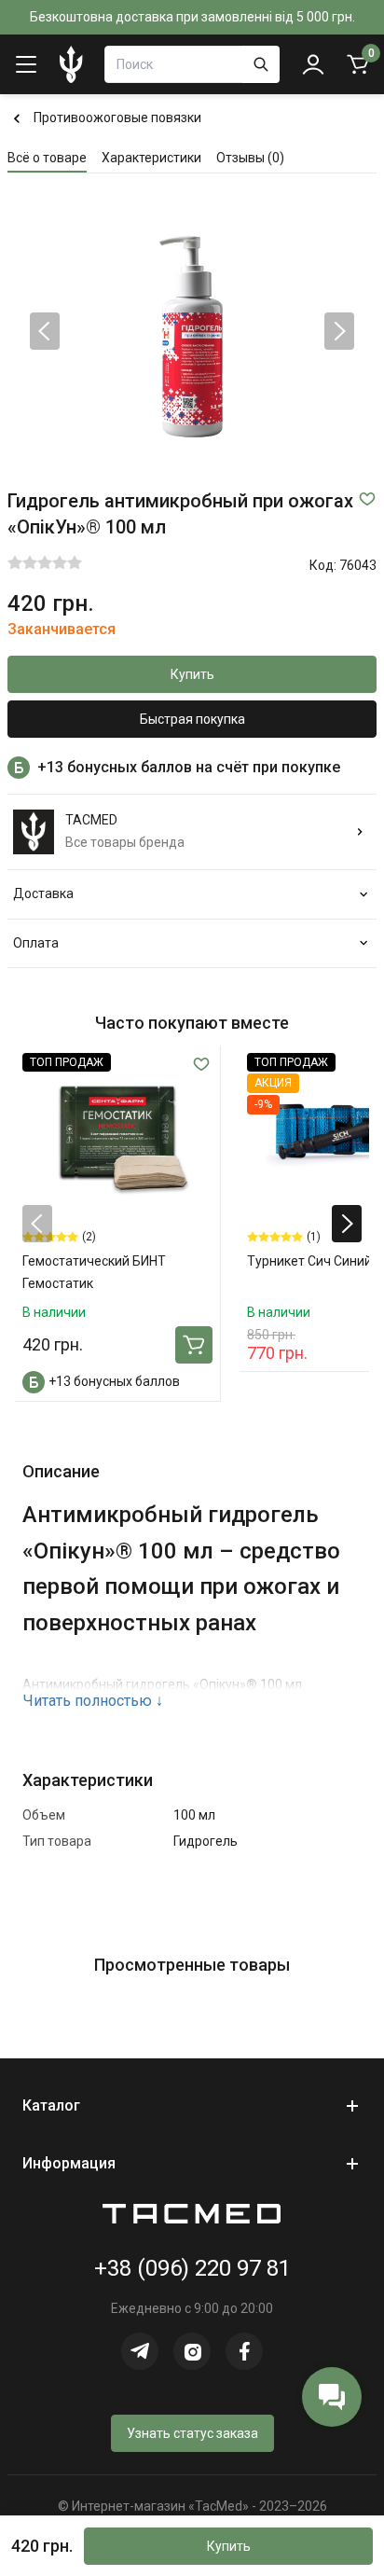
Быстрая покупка (192, 719)
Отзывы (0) (250, 158)
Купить (192, 674)
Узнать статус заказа (192, 2433)
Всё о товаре (47, 158)
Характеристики (151, 158)
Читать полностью (93, 1701)
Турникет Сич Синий (309, 1261)
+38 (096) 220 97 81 (192, 2268)
